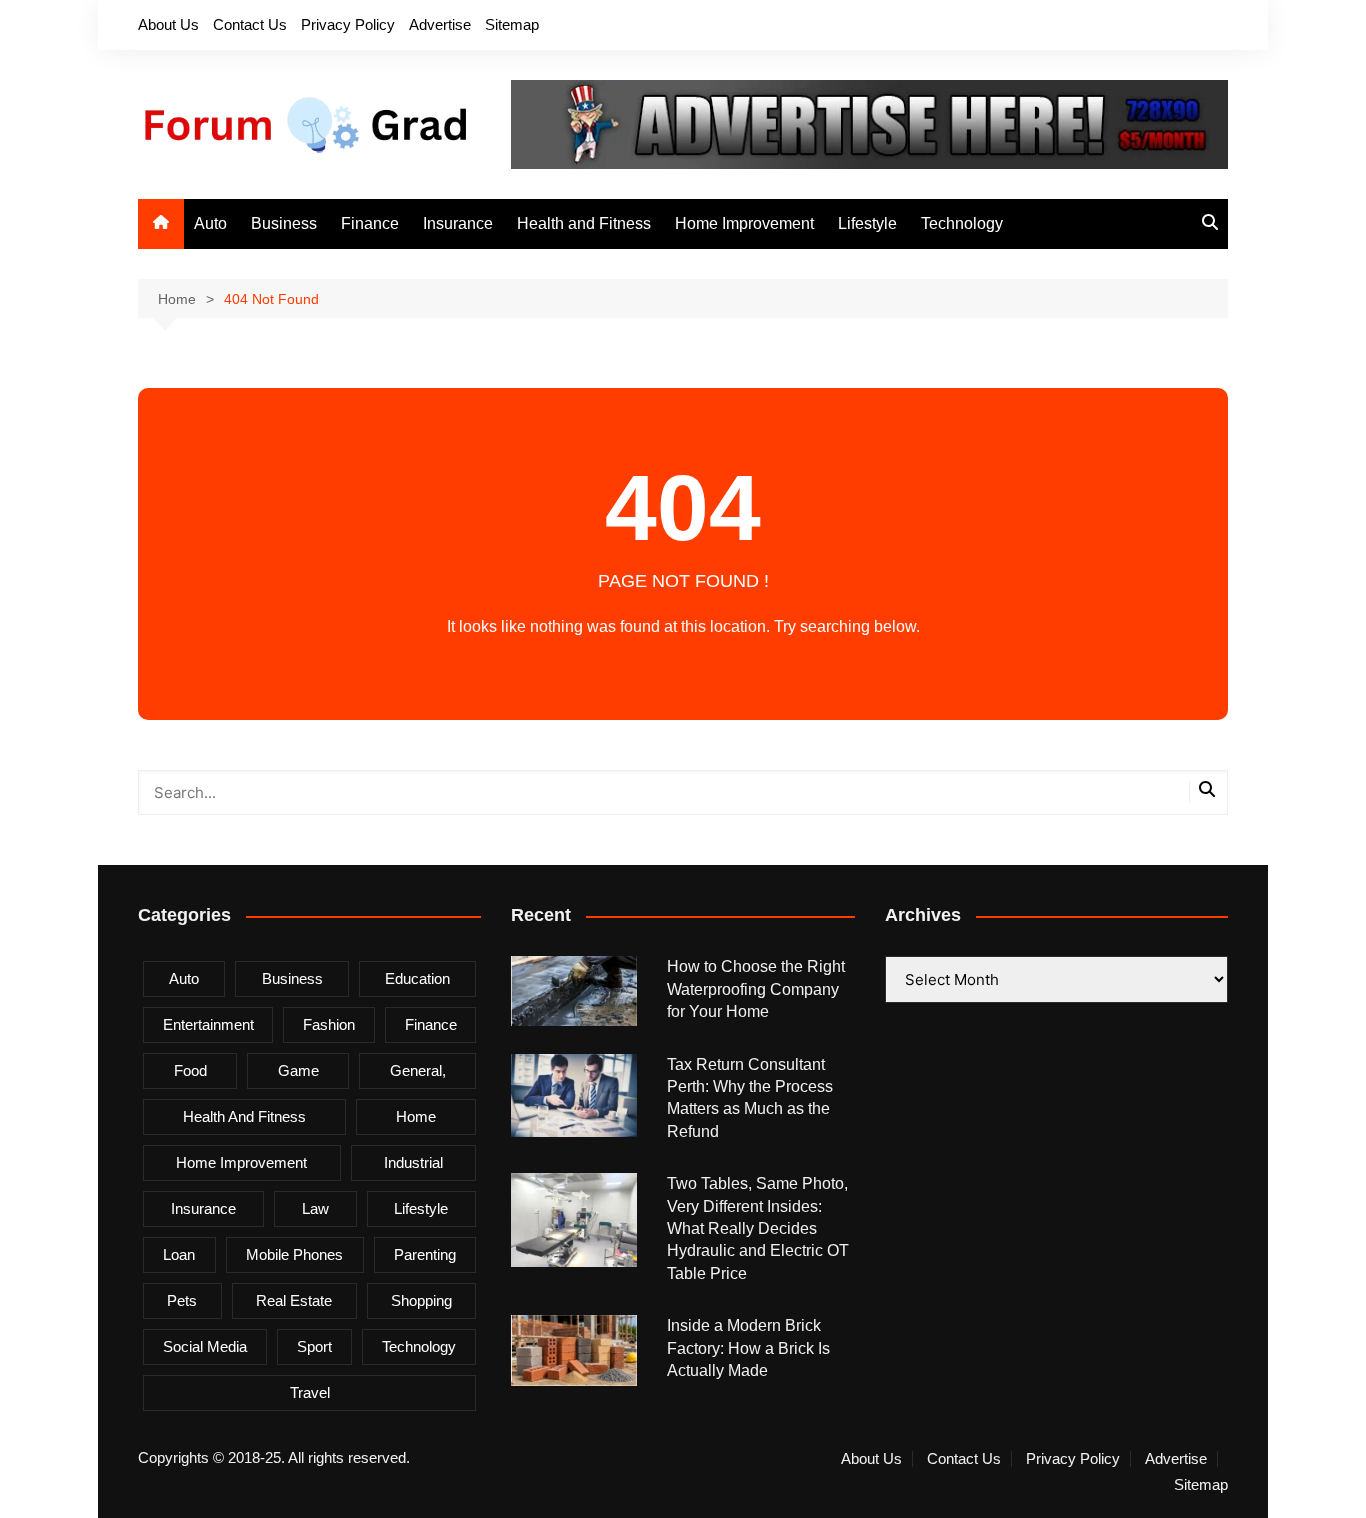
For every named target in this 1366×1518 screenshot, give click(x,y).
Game (298, 1070)
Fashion (329, 1024)
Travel (310, 1392)
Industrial (413, 1162)
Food (190, 1070)
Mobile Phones (294, 1254)
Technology (962, 223)
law (315, 1208)
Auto (210, 223)
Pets (182, 1300)
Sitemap (512, 24)
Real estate (294, 1300)
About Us (168, 24)
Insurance (458, 223)
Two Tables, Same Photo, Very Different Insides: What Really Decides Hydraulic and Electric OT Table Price (758, 1228)
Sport (314, 1346)
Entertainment (208, 1024)
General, (418, 1070)
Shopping (421, 1300)
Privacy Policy (348, 24)
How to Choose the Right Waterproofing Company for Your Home (756, 989)
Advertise (440, 24)
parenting (425, 1254)
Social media (205, 1346)
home (416, 1116)
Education (417, 978)
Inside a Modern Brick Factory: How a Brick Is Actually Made (748, 1348)
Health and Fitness (584, 223)
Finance (370, 223)
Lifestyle (867, 223)
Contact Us (250, 24)
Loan (179, 1254)
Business (284, 223)
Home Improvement (744, 223)
